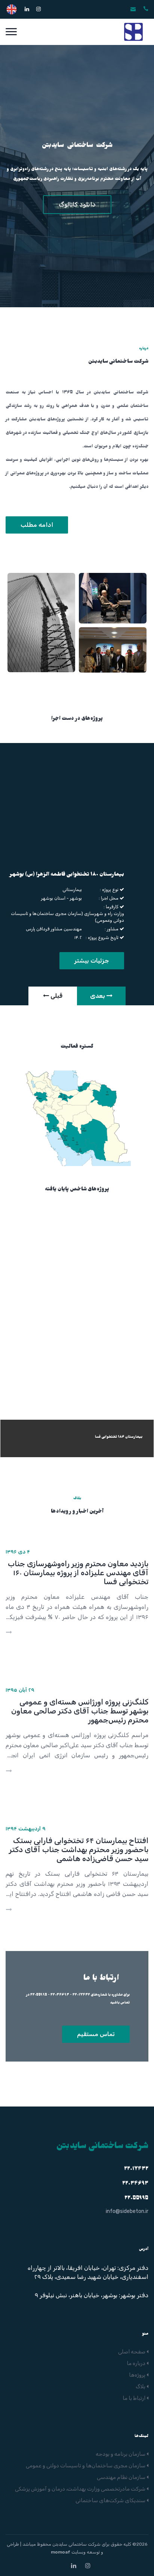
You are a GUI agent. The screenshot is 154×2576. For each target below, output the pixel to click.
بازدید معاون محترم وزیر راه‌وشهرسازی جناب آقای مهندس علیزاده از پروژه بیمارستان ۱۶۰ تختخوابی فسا (78, 1573)
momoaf (61, 2552)
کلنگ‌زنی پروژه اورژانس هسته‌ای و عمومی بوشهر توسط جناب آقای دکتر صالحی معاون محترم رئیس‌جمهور (80, 1711)
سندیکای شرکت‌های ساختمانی (111, 2500)
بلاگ (141, 2387)
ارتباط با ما (135, 2398)
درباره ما (137, 2363)
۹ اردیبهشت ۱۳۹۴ (26, 1829)
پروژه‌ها (138, 2375)
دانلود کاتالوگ (67, 204)
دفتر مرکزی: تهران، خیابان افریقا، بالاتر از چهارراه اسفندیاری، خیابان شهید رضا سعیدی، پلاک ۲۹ (88, 2272)
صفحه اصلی (132, 2352)
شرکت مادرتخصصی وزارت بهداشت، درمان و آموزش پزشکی (81, 2489)
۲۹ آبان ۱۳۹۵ (20, 1690)
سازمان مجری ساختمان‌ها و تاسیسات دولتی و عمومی (86, 2466)
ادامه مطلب (37, 525)
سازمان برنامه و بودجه (121, 2454)
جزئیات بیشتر (35, 961)
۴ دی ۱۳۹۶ (18, 1552)
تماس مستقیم (96, 2034)
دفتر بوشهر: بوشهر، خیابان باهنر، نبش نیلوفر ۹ (92, 2295)
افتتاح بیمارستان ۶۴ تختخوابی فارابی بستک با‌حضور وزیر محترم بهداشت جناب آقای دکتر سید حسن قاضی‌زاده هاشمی (79, 1849)
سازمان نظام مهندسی (122, 2477)
